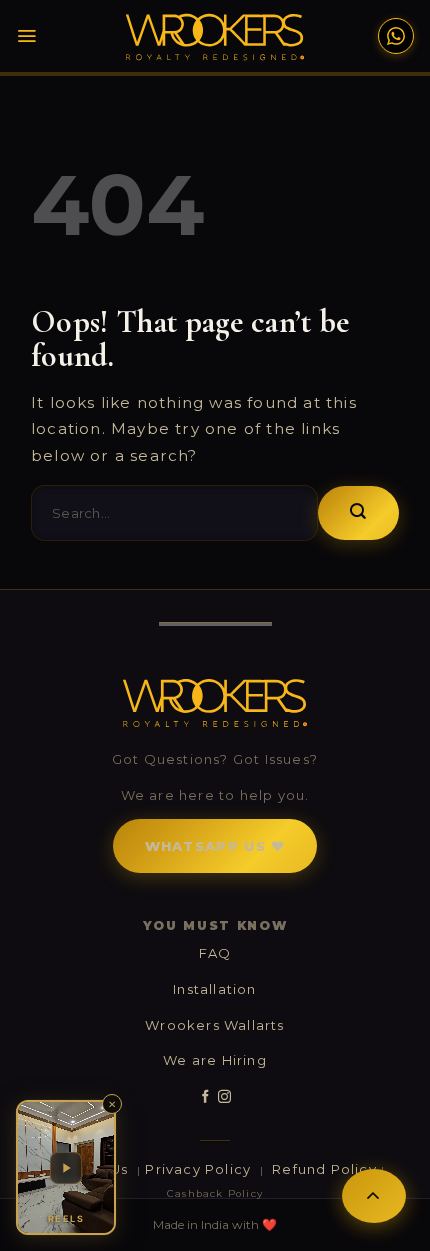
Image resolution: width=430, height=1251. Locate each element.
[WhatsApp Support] (396, 36)
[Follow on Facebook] (205, 1097)
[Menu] (26, 36)
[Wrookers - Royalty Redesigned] (215, 37)
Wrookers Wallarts (214, 1025)
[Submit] (358, 513)
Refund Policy (324, 1169)
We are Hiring (215, 1060)
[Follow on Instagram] (224, 1097)
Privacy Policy (200, 1169)
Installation (214, 989)
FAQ (215, 953)
